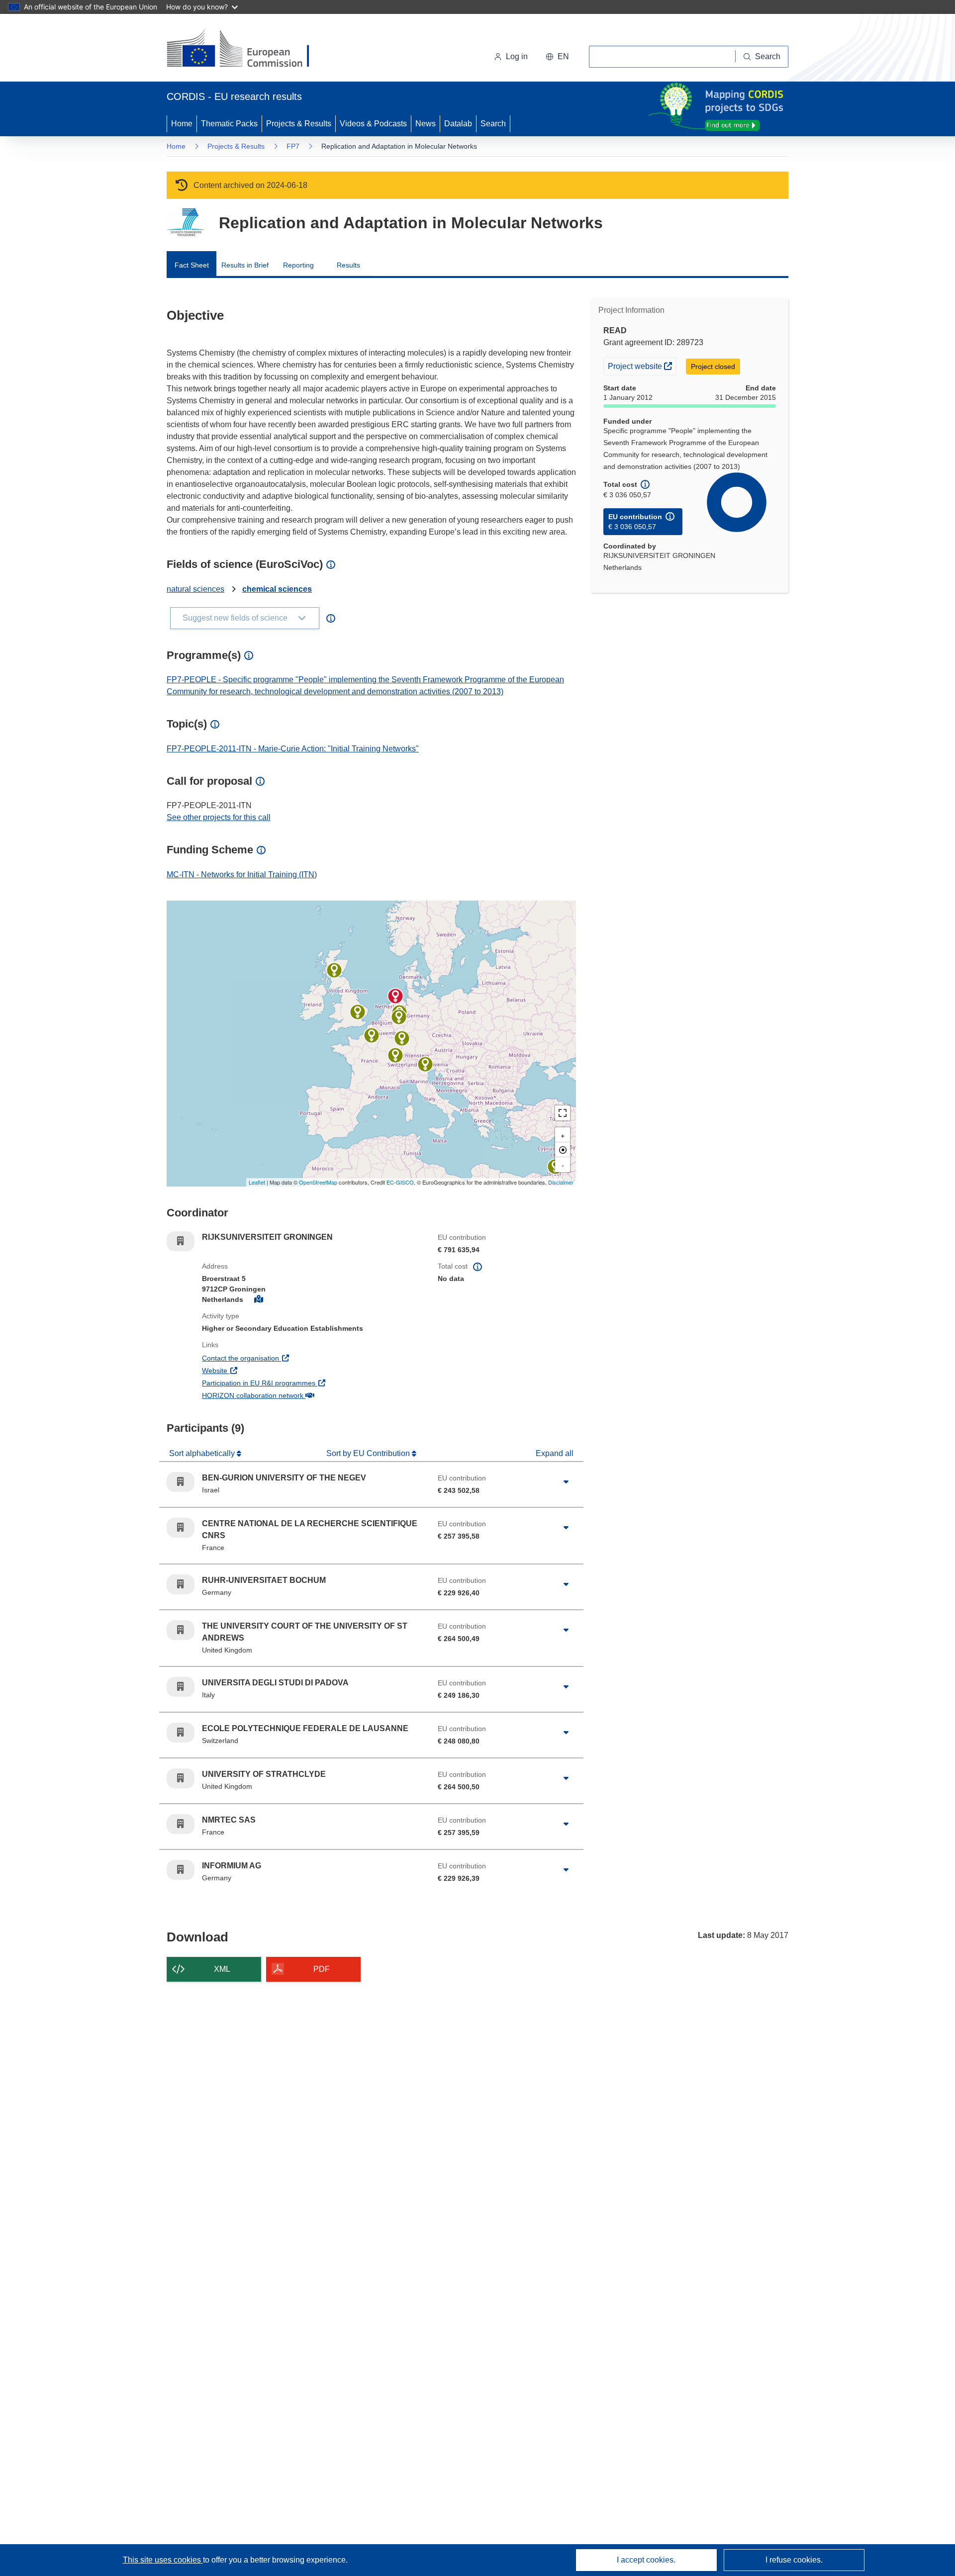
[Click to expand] (566, 1482)
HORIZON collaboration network (289, 1395)
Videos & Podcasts (373, 124)
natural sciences (195, 589)
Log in (517, 56)
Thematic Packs (229, 124)
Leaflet (257, 1182)
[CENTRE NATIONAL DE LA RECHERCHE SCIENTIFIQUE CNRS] (372, 1035)
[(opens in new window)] (247, 50)
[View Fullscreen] (563, 1113)
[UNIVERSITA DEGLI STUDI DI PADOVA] (425, 1064)
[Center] (563, 1150)
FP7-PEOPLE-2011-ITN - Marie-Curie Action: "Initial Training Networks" (293, 749)
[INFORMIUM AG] (399, 1017)
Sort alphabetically (203, 1453)
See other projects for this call (219, 817)
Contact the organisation (277, 1358)
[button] (557, 57)
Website (251, 1370)
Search (493, 124)
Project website (642, 366)
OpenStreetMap (318, 1182)
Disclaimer (561, 1182)
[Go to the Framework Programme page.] (185, 223)
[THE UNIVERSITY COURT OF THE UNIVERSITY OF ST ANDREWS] (358, 1012)
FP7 (293, 146)
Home (182, 124)
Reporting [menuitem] (298, 265)
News (426, 124)
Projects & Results (299, 124)
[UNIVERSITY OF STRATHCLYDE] (334, 970)
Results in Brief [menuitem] (245, 265)
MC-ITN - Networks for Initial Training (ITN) (242, 874)
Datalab (458, 124)
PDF (322, 1969)
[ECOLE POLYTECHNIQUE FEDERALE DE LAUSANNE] (395, 1055)
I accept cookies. (646, 2560)
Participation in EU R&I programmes (295, 1383)
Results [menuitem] (348, 265)
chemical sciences (277, 589)
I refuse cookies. (794, 2560)
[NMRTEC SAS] (402, 1038)
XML (222, 1969)
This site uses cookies (163, 2560)
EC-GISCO (400, 1182)
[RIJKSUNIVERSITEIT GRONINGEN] (395, 996)
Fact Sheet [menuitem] (192, 265)
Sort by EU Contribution (369, 1453)
